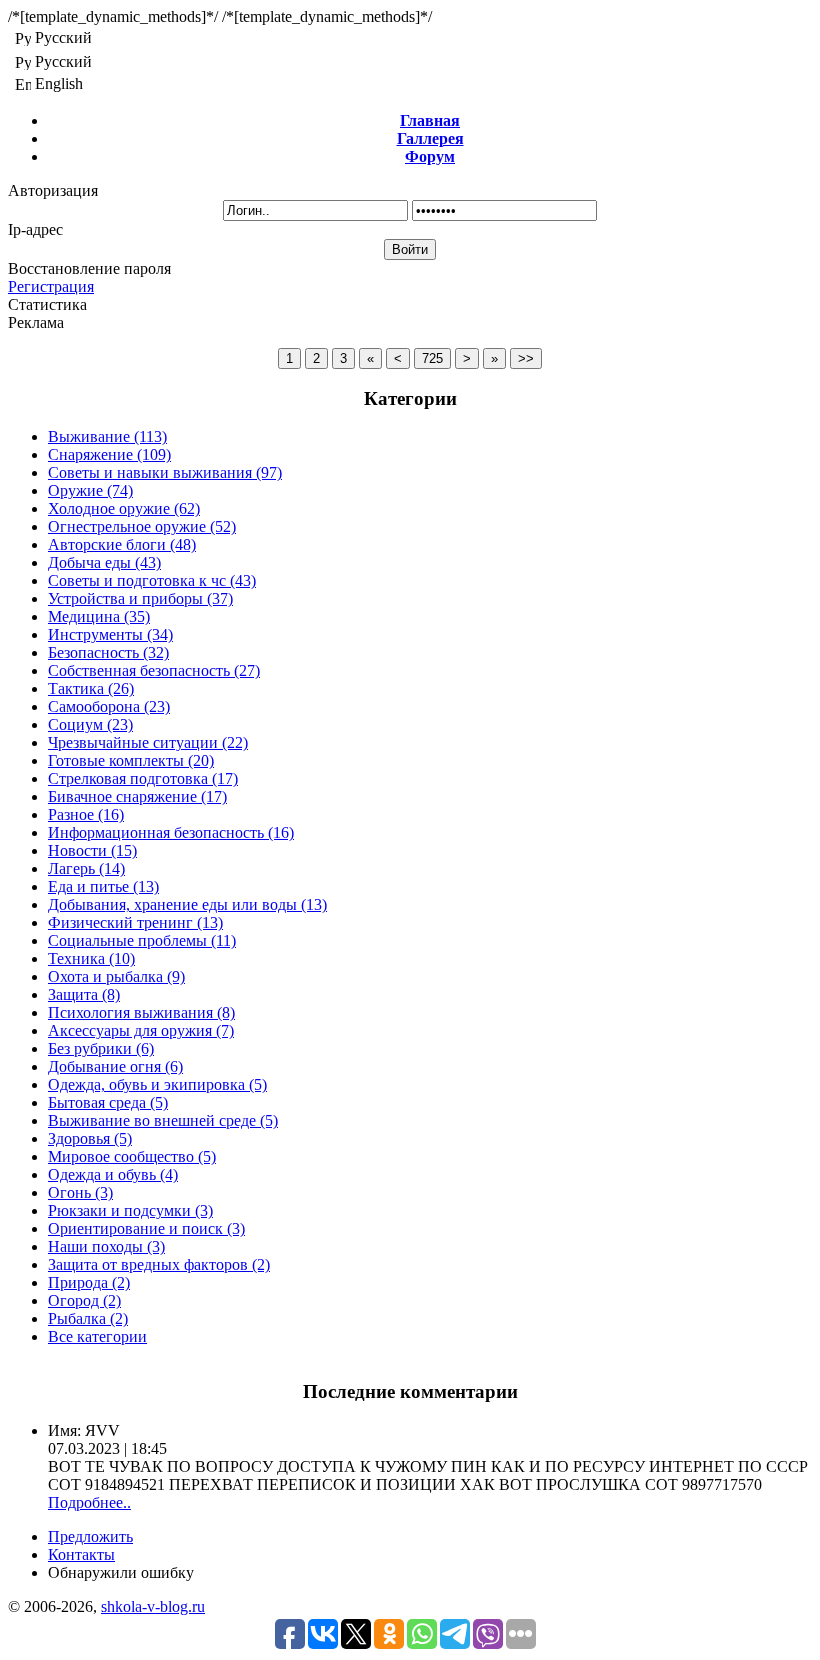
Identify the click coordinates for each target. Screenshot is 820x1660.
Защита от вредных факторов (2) (159, 1264)
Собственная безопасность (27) (154, 670)
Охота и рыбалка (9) (116, 976)
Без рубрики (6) (101, 1048)
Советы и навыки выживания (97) (165, 472)
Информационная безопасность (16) (171, 832)
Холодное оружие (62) (124, 508)
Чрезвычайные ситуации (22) (148, 742)
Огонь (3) (80, 1192)
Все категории (97, 1336)
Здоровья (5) (90, 1138)
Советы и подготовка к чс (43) (152, 580)
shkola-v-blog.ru (153, 1606)
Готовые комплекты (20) (131, 760)
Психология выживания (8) (141, 1012)
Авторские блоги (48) (122, 544)
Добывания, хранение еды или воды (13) (187, 904)
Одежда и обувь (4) (113, 1174)
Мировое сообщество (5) (132, 1156)
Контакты (81, 1554)
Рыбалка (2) (88, 1318)
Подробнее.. (89, 1502)
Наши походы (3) (106, 1246)
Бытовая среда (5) (108, 1102)
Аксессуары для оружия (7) (141, 1030)
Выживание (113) (107, 436)
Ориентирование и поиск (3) (146, 1228)
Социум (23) (90, 724)
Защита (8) (84, 994)
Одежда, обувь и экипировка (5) (157, 1084)
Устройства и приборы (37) (140, 598)
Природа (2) (89, 1282)
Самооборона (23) (109, 706)
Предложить (90, 1536)
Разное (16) (86, 814)
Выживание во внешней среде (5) (163, 1120)
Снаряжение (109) (109, 454)
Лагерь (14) (86, 868)
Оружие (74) (90, 490)
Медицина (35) (99, 616)
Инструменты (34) (110, 634)
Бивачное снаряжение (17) (137, 796)
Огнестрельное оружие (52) (142, 526)
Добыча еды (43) (104, 562)
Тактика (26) (91, 688)
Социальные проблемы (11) (142, 940)
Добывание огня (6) (115, 1066)
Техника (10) (91, 958)
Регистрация (51, 286)
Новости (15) (92, 850)
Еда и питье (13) (103, 886)
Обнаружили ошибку (121, 1572)
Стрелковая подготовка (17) (143, 778)
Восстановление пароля (89, 268)
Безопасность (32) (108, 652)
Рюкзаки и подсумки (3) (130, 1210)
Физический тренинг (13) (135, 922)
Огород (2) (84, 1300)
